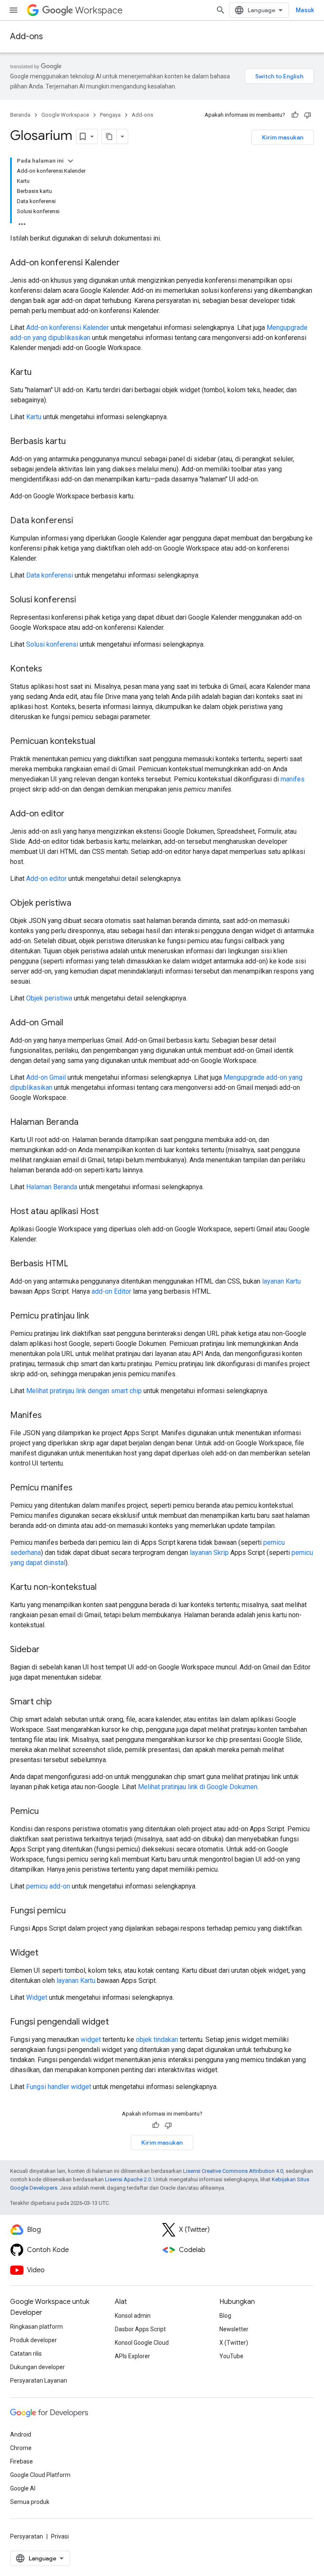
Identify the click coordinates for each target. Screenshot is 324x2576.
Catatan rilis (26, 2354)
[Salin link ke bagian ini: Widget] (47, 1953)
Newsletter (234, 2329)
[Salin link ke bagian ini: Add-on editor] (73, 814)
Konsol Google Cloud (142, 2343)
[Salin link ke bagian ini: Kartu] (40, 373)
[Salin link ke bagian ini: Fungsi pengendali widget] (117, 2022)
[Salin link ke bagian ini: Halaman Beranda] (87, 1123)
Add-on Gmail (46, 1077)
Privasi (60, 2536)
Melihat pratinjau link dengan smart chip (84, 1391)
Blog (225, 2316)
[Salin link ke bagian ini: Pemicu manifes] (81, 1488)
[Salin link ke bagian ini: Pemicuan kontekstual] (104, 742)
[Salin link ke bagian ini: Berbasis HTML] (77, 1264)
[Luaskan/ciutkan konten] (70, 161)
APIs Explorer (132, 2356)
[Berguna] (295, 115)
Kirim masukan (283, 137)
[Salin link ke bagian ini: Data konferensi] (81, 521)
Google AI (23, 2488)
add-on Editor (111, 1291)
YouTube (231, 2356)
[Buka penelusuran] (221, 10)
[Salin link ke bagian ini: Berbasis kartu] (74, 442)
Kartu (34, 417)
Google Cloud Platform (40, 2475)
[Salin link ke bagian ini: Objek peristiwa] (80, 904)
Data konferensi (50, 575)
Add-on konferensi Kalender (67, 328)
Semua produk (30, 2502)
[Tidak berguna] (308, 115)
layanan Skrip (209, 1553)
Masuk (305, 10)
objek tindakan (157, 2040)
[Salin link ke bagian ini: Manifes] (50, 1416)
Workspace (99, 10)
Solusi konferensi (52, 644)
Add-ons (27, 36)
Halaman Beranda (52, 1187)
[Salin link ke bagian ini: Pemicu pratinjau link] (97, 1316)
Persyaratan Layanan (39, 2381)
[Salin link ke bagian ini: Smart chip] (60, 1702)
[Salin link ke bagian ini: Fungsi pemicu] (74, 1911)
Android (21, 2434)
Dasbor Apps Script (140, 2329)
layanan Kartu (281, 1281)
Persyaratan (27, 2536)
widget (91, 2040)
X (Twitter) (234, 2343)
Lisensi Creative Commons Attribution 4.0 (233, 2171)
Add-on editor (46, 879)
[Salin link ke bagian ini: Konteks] (51, 669)
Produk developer (34, 2340)
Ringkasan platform (36, 2327)
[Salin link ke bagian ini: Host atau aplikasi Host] (107, 1212)
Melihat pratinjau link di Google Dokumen (198, 1787)
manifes (293, 779)
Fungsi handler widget (59, 2087)
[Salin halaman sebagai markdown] (109, 136)
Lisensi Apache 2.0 (128, 2179)
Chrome (21, 2448)
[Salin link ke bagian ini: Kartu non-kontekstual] (105, 1588)
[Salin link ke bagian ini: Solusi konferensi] (84, 600)
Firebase (22, 2461)
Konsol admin (133, 2316)
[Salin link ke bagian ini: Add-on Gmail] (72, 1023)
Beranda (20, 115)
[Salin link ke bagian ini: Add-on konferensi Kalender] (128, 263)
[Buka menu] (13, 10)
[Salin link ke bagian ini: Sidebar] (48, 1650)
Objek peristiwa (49, 998)
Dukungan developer (38, 2367)
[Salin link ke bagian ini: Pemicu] (47, 1812)
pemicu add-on (48, 1886)
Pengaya (110, 115)
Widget (37, 1997)
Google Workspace (65, 115)
